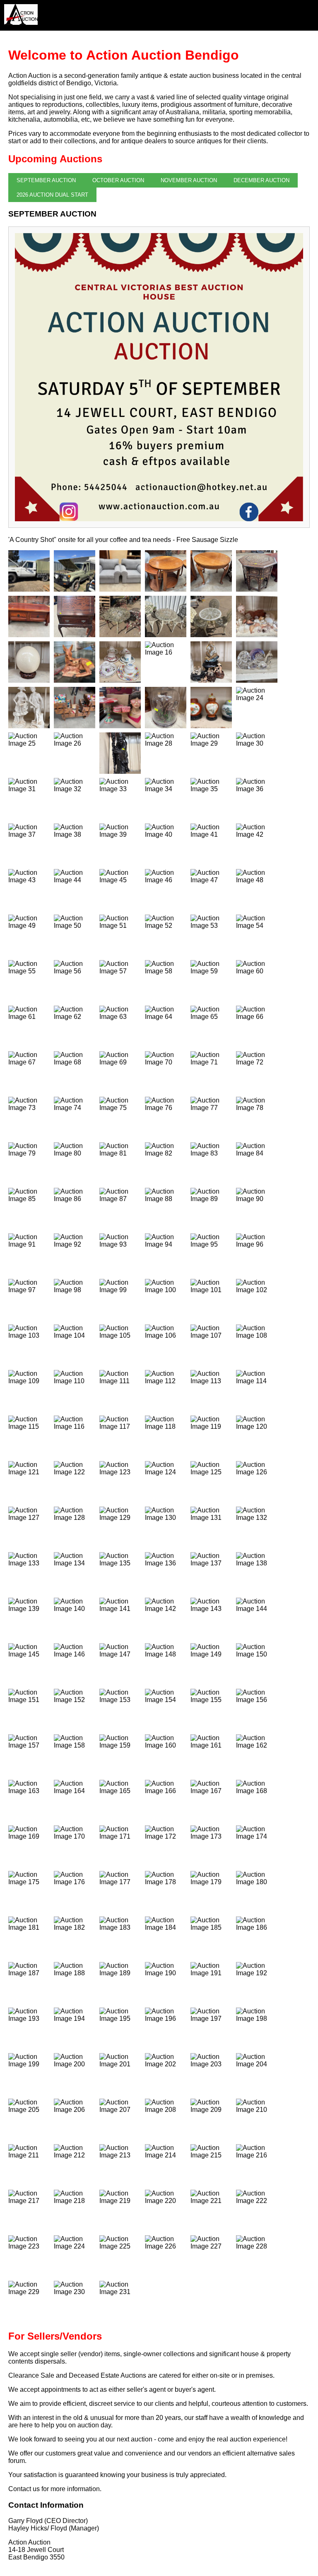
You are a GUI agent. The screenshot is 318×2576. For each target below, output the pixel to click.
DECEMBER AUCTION (261, 180)
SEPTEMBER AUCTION (46, 180)
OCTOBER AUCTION (118, 180)
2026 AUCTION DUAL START (52, 195)
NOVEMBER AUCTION (189, 180)
